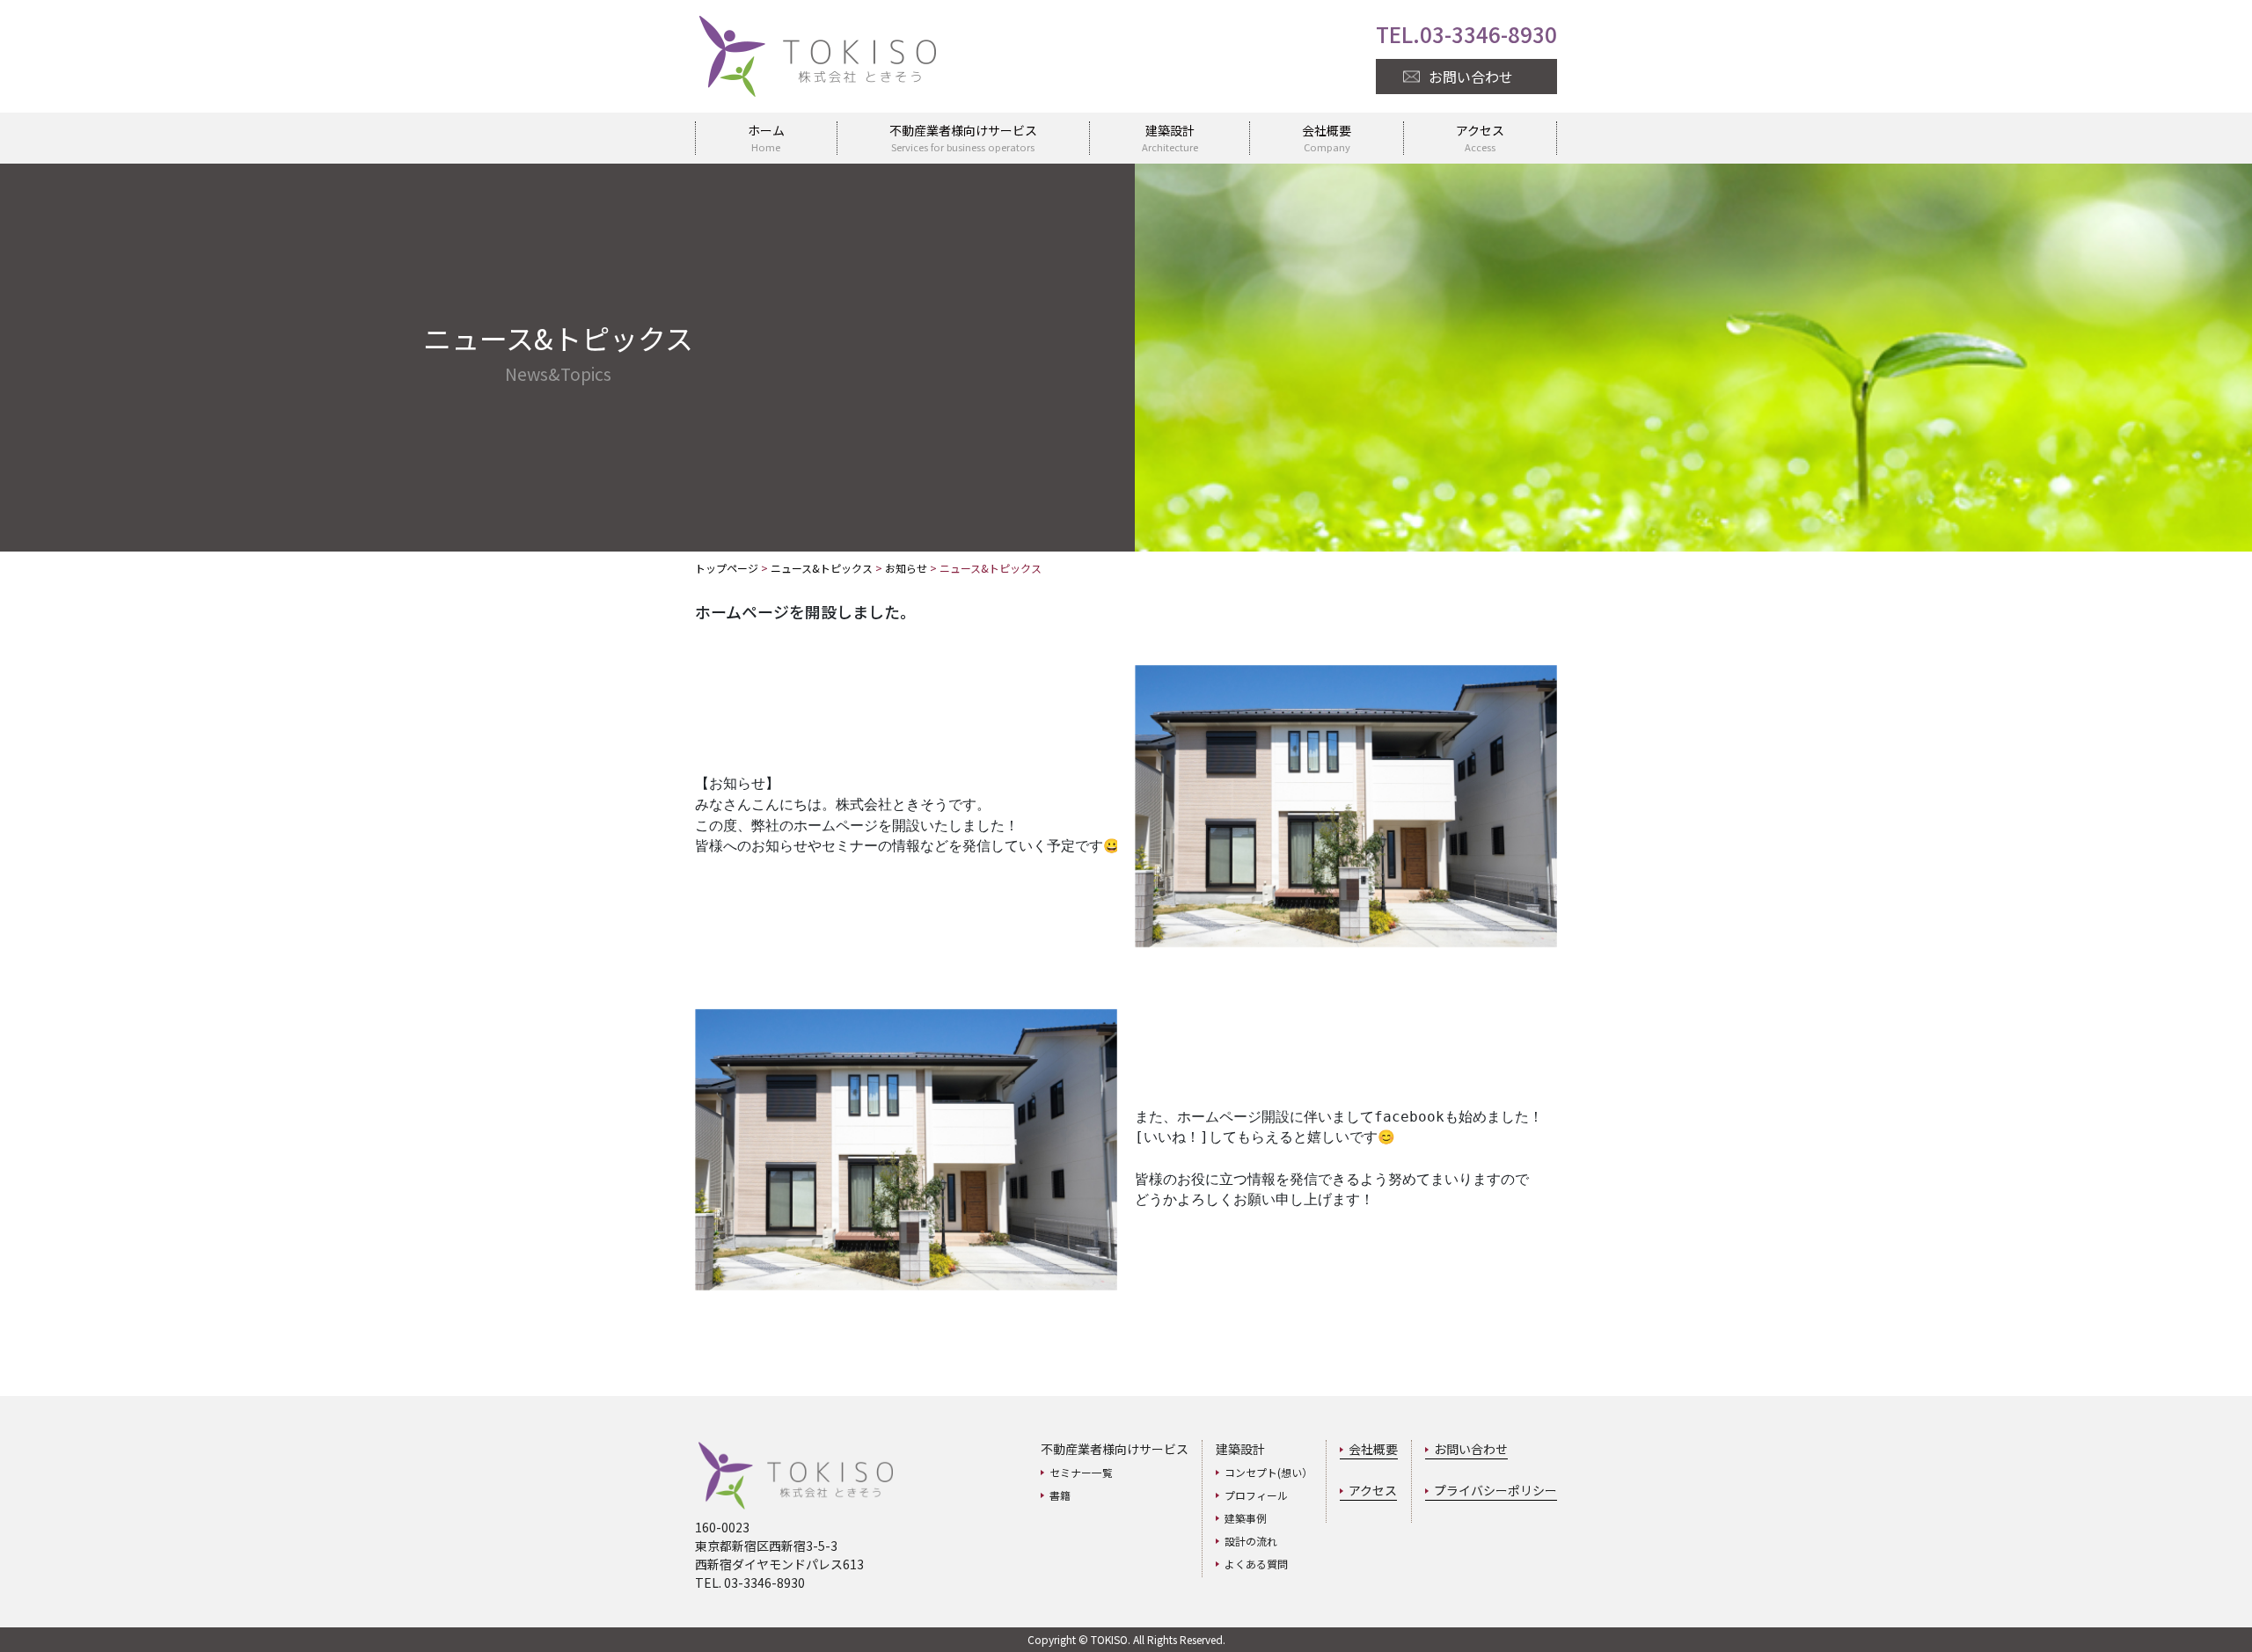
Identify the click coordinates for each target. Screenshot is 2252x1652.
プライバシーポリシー (1495, 1490)
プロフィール (1256, 1495)
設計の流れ (1251, 1541)
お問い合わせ (1471, 1449)
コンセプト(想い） (1269, 1472)
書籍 (1060, 1495)
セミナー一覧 (1081, 1472)
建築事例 (1246, 1518)
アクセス (1373, 1490)
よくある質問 (1256, 1564)
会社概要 (1373, 1449)
